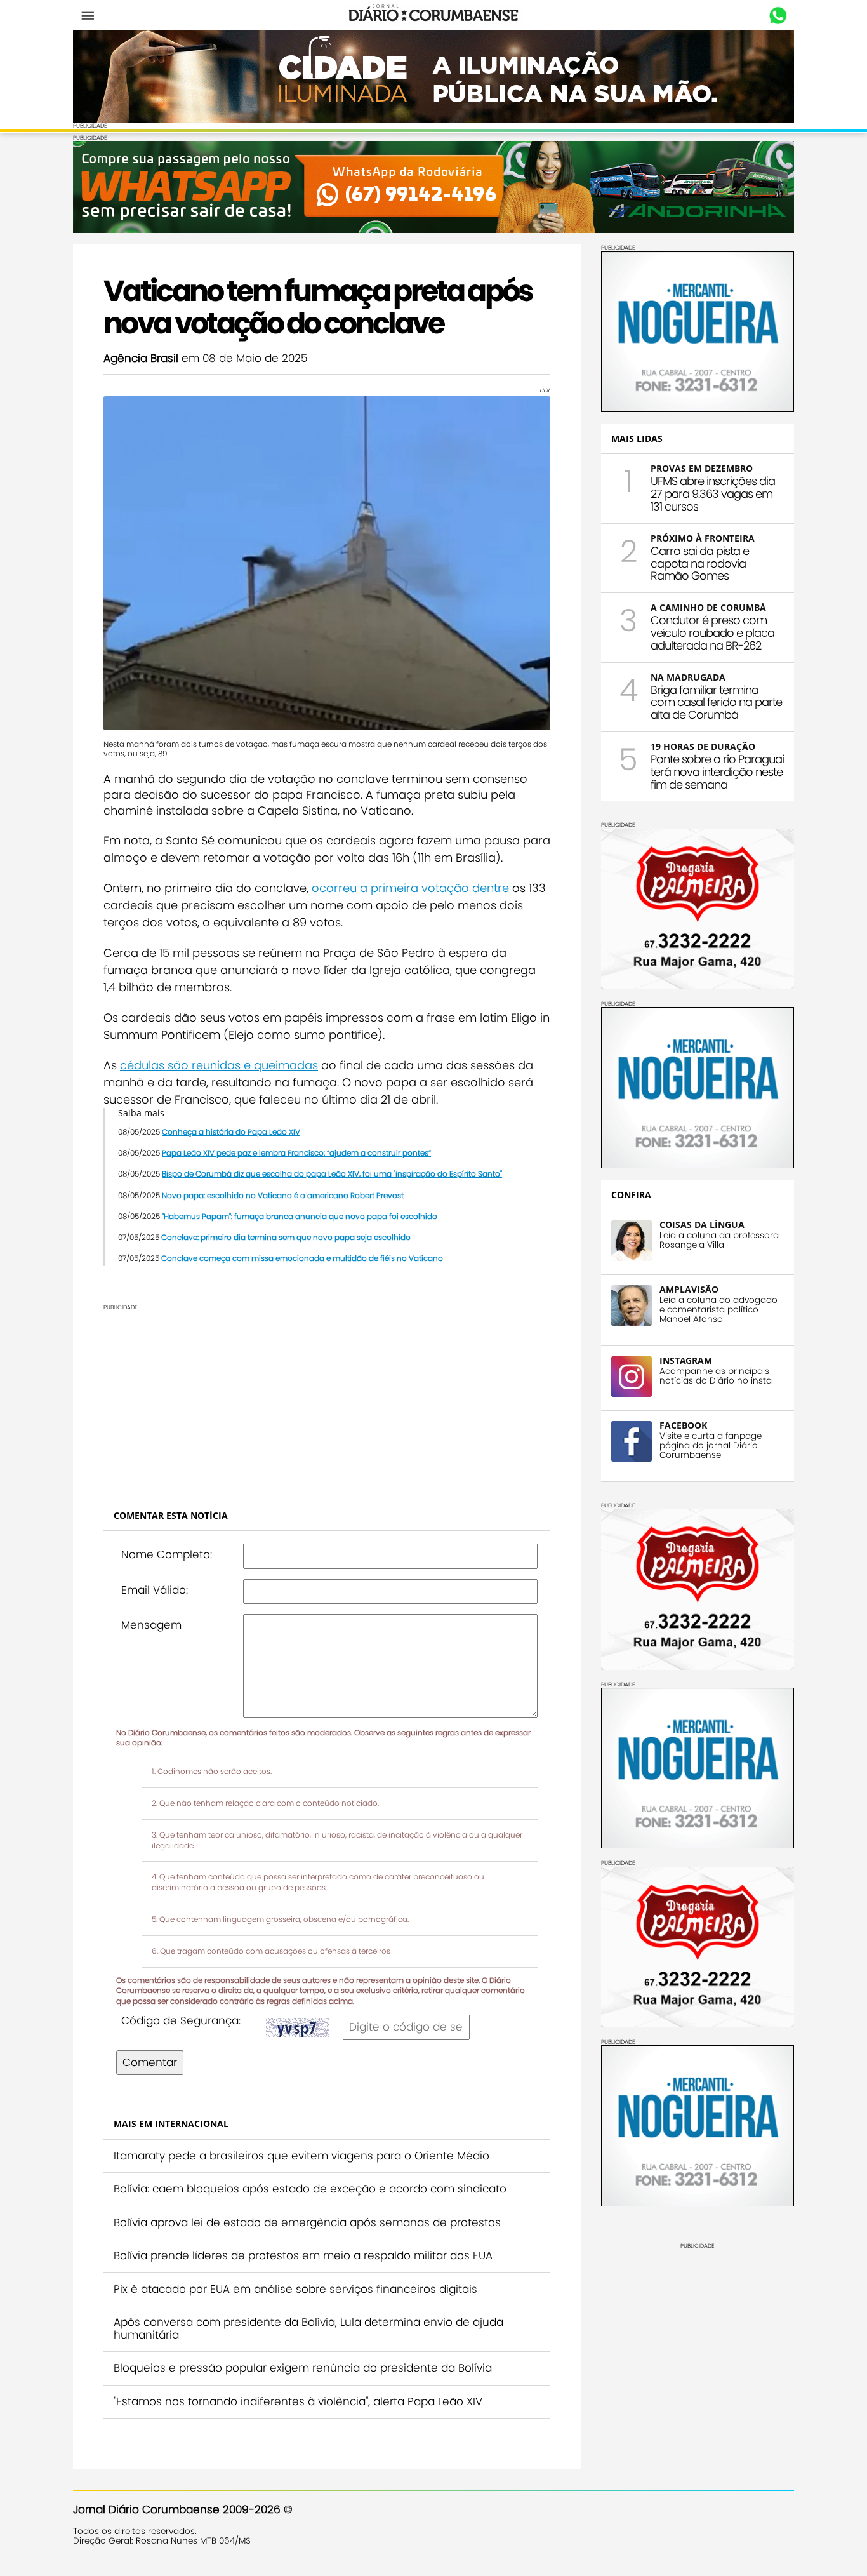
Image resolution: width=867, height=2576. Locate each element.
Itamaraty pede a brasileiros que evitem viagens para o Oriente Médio (301, 2156)
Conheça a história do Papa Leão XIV (231, 1132)
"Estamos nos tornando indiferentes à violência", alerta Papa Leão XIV (298, 2401)
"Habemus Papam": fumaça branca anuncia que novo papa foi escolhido (300, 1216)
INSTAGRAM (686, 1360)
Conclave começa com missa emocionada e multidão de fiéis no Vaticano (302, 1258)
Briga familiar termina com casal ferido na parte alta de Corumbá (716, 703)
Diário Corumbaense (434, 15)
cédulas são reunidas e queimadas (219, 1065)
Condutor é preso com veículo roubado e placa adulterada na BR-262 (712, 633)
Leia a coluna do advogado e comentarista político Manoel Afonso (718, 1310)
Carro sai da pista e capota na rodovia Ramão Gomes (700, 564)
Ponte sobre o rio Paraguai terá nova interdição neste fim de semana (717, 772)
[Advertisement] (327, 1400)
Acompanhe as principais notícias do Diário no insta (716, 1376)
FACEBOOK (683, 1425)
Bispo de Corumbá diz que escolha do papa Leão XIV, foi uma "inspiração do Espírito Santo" (332, 1174)
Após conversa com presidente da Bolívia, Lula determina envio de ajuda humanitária (308, 2328)
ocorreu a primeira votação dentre (410, 888)
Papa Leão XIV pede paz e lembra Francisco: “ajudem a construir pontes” (296, 1153)
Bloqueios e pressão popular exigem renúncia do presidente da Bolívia (303, 2368)
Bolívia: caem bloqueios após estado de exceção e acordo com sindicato (310, 2189)
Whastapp (778, 16)
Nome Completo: (167, 1554)
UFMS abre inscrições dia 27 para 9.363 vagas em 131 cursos (713, 494)
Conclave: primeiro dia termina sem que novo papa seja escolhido (286, 1237)
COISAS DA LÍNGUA (702, 1225)
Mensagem (151, 1625)
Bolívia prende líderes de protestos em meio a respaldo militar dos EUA (303, 2255)
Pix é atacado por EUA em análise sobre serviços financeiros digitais (295, 2289)
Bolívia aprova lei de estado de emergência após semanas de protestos (307, 2222)
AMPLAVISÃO (689, 1289)
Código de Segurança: (181, 2020)
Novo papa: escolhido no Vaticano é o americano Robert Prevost (283, 1195)
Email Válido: (155, 1590)
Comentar (150, 2062)
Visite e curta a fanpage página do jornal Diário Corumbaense (711, 1445)
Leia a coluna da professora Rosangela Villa (719, 1240)
